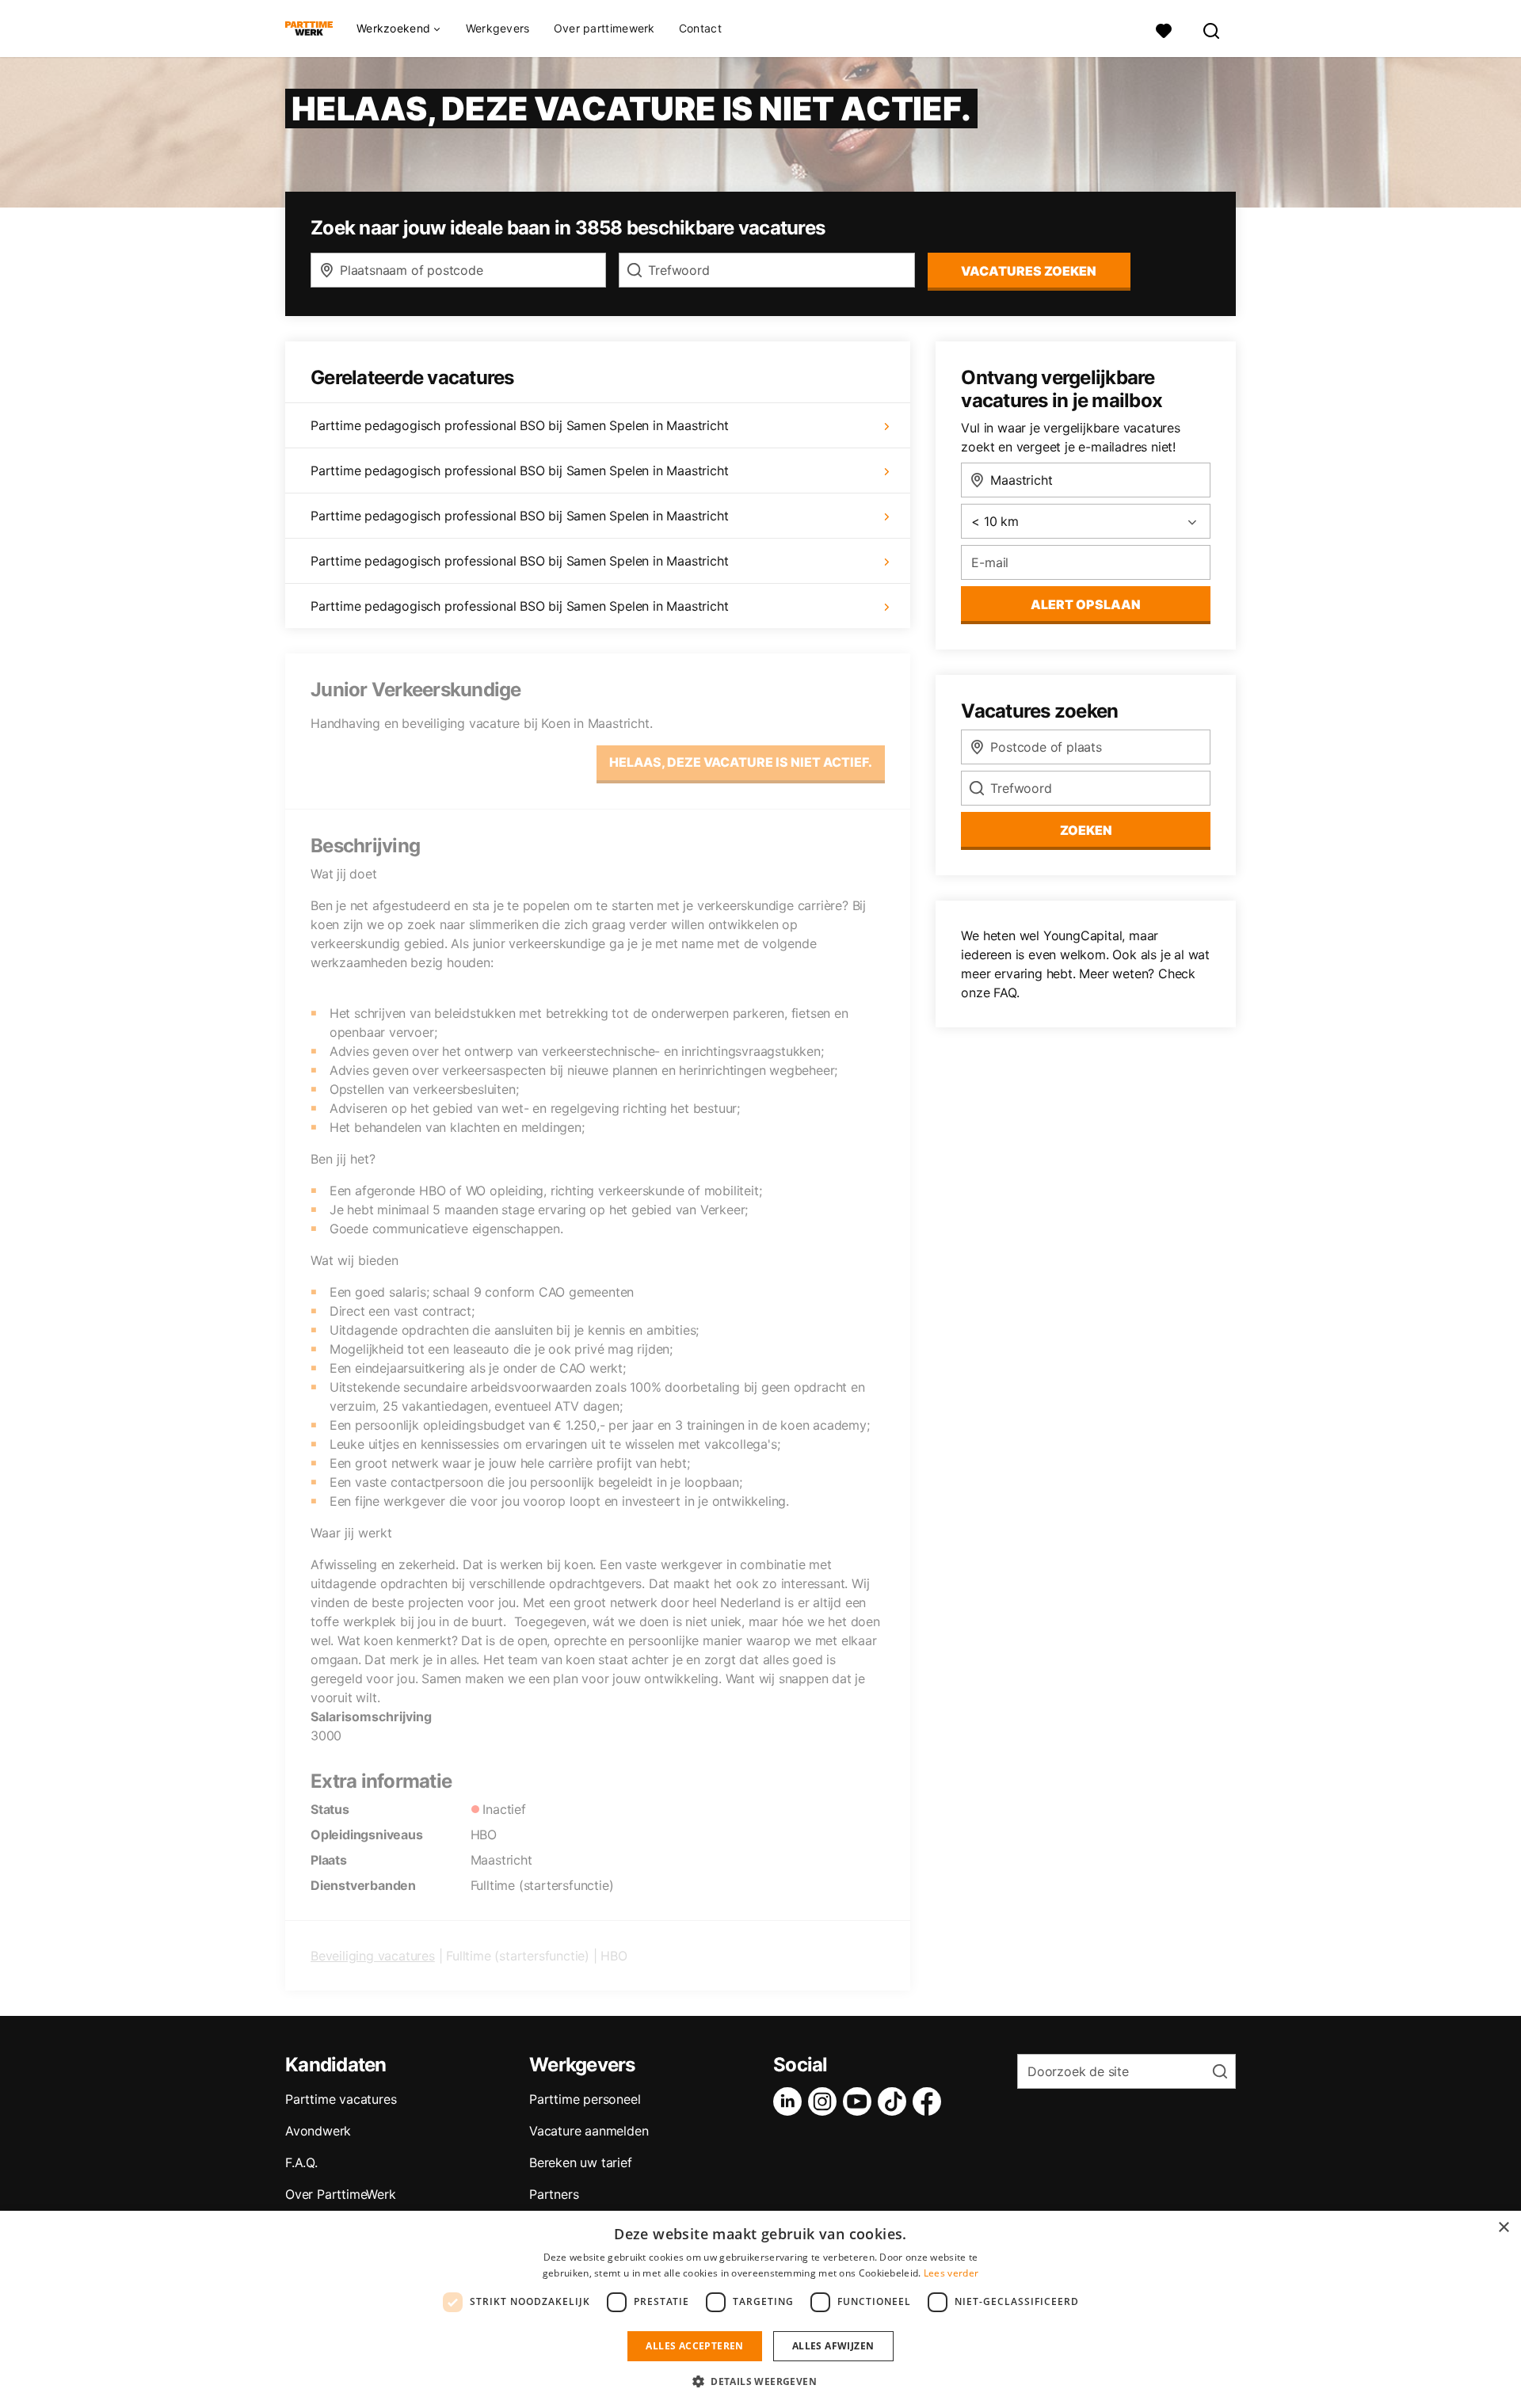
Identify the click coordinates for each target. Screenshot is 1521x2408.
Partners (554, 2194)
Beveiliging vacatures (373, 1956)
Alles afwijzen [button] (833, 2346)
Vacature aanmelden (589, 2131)
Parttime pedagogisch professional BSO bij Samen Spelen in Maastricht (519, 425)
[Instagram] (825, 2101)
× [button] (1503, 2228)
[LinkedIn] (791, 2101)
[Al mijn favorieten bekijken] (1164, 29)
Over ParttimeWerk (341, 2194)
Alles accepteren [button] (694, 2346)
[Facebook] (930, 2101)
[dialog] (760, 2309)
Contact (700, 28)
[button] (760, 2381)
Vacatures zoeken (1029, 271)
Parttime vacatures (341, 2099)
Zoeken (1086, 830)
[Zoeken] (1212, 29)
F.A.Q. (301, 2162)
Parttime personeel (585, 2099)
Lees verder (951, 2273)
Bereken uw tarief (581, 2162)
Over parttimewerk (604, 28)
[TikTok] (895, 2101)
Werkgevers (498, 28)
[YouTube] (860, 2101)
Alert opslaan (1086, 604)
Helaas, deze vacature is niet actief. (741, 762)
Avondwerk (318, 2131)
